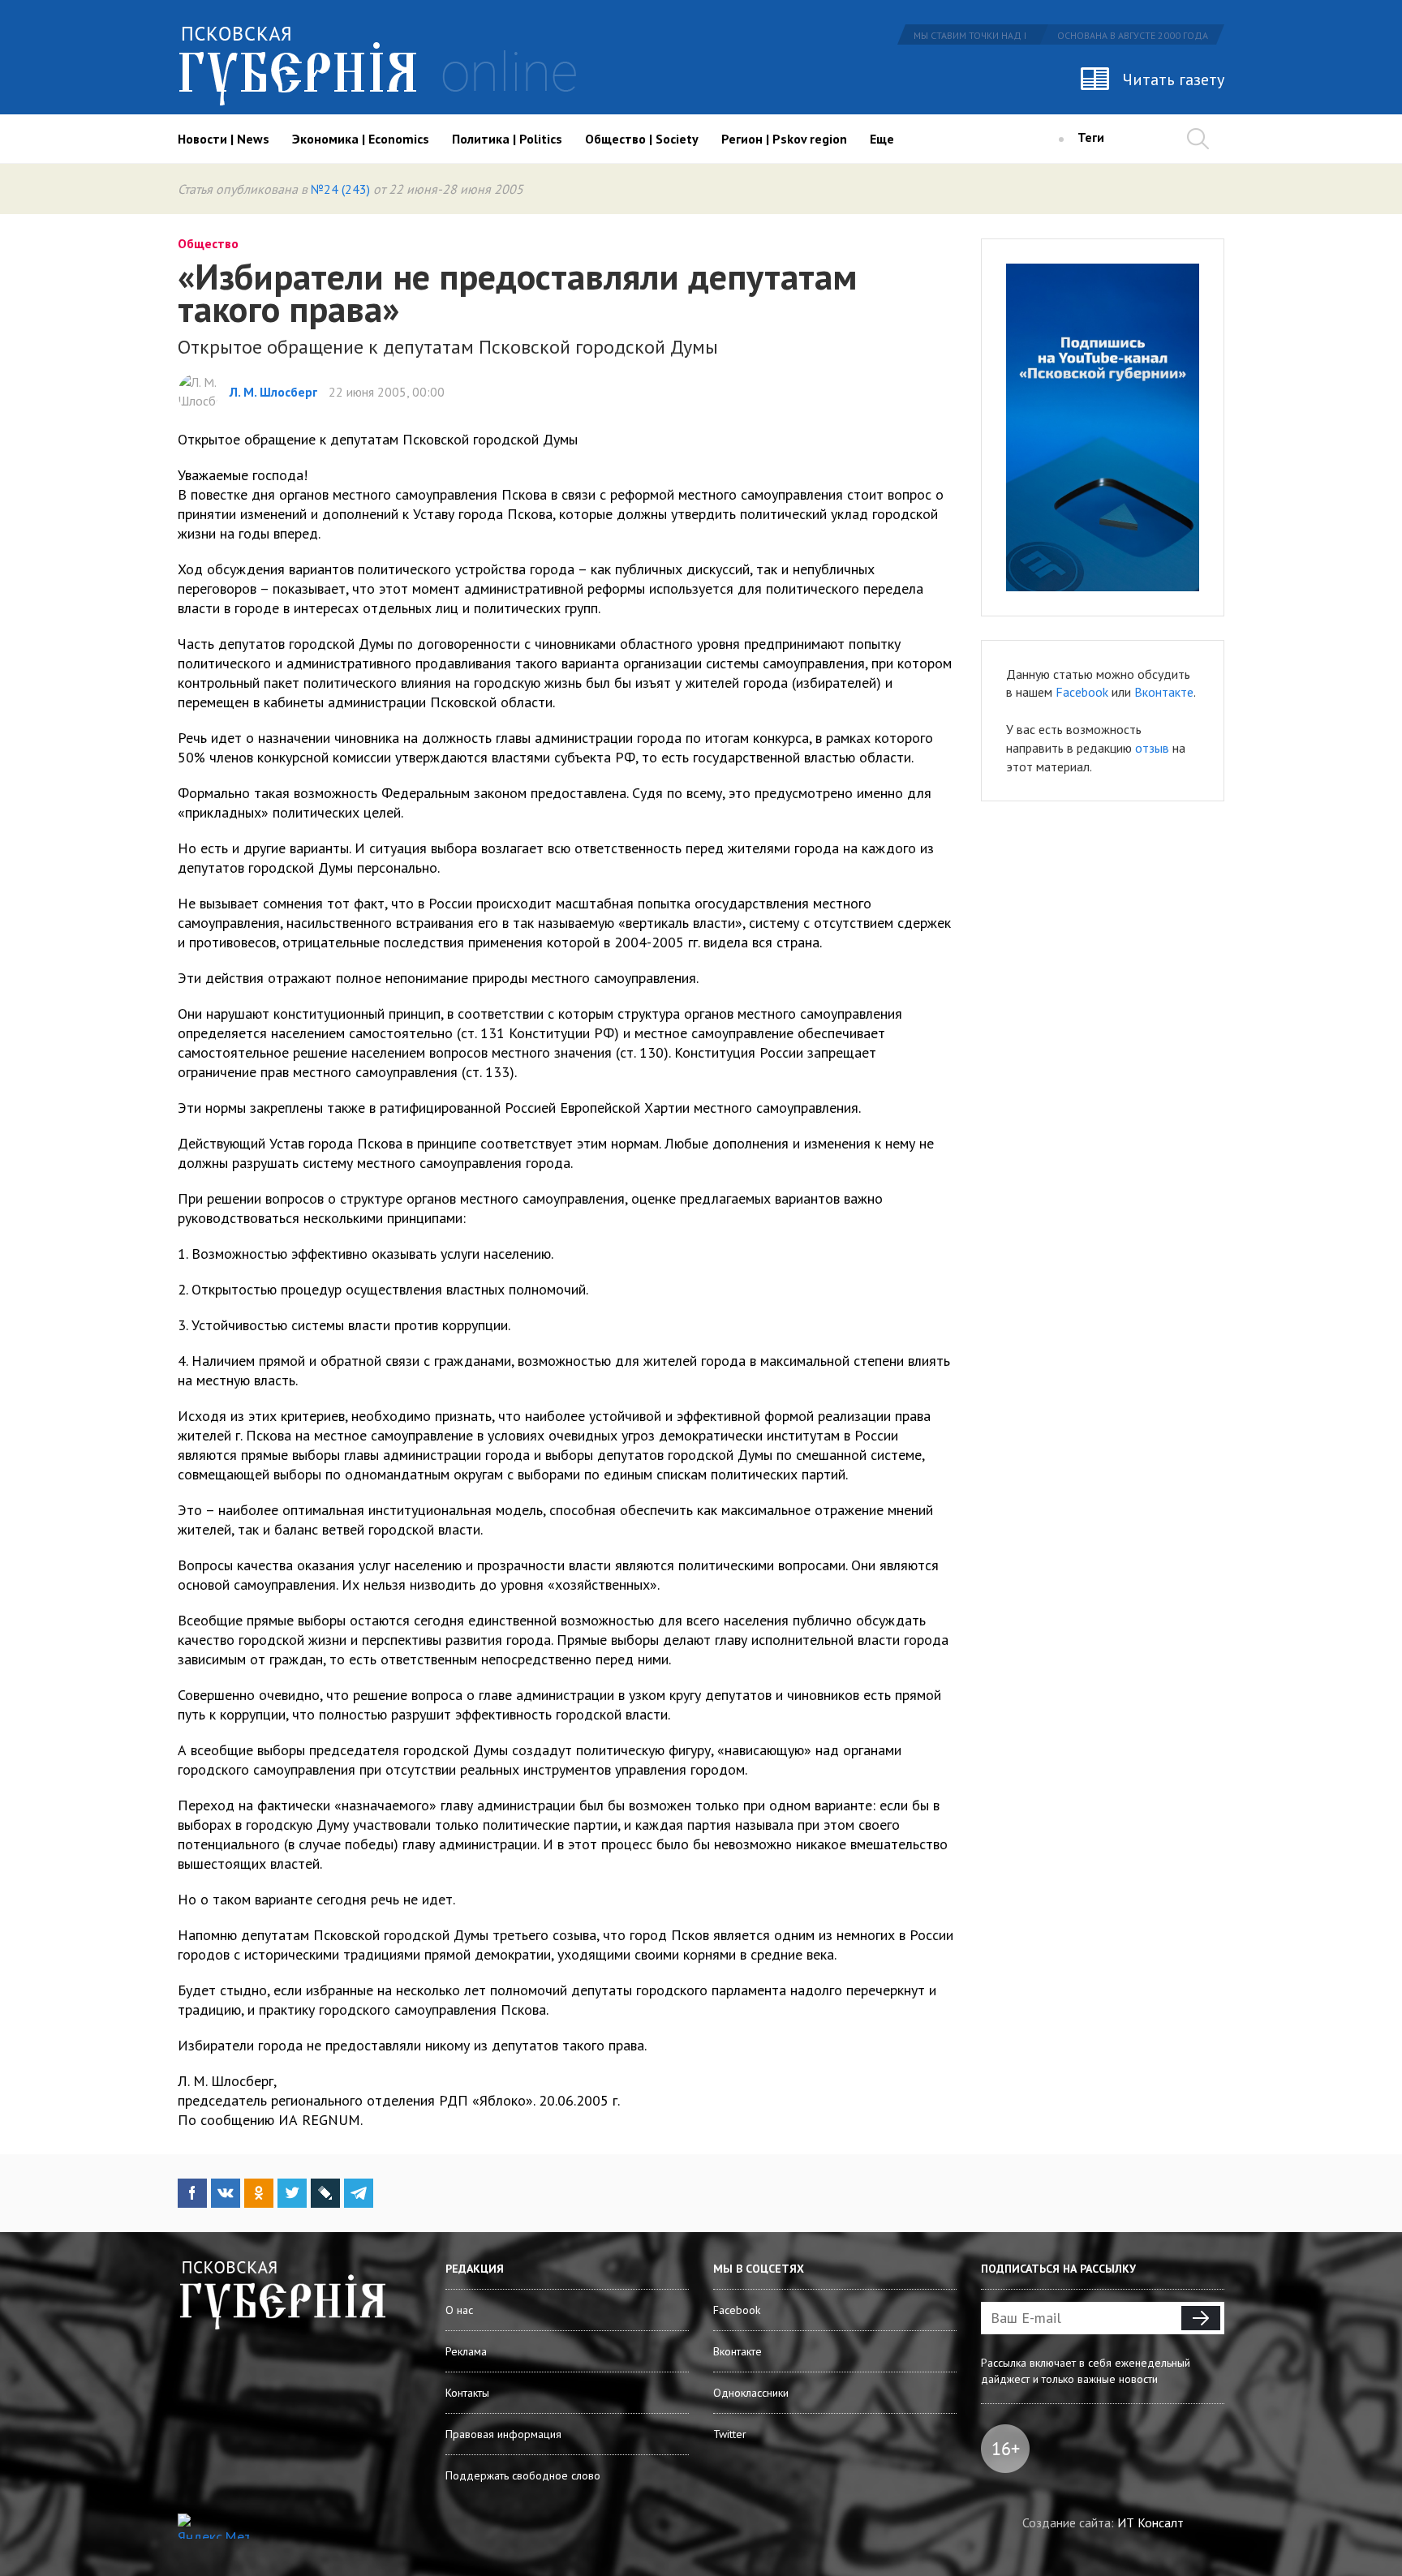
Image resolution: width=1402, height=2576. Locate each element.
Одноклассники (751, 2393)
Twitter (730, 2434)
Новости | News (224, 139)
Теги (1091, 137)
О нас (459, 2310)
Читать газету (1174, 79)
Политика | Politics (507, 139)
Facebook (1082, 692)
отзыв (1152, 748)
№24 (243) (340, 189)
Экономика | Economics (361, 139)
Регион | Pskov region (784, 139)
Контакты (467, 2393)
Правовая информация (503, 2434)
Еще (882, 139)
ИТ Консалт (1150, 2522)
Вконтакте (1164, 692)
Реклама (466, 2351)
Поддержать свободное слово (523, 2475)
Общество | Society (642, 139)
